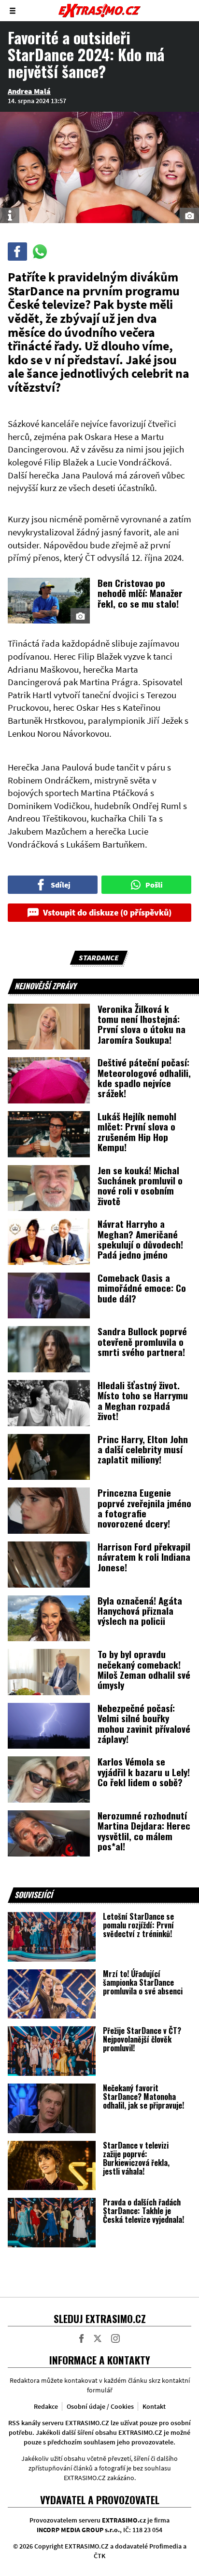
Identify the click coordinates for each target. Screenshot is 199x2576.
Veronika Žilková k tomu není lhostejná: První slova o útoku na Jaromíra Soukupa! (142, 1024)
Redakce (46, 2406)
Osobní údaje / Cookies (100, 2406)
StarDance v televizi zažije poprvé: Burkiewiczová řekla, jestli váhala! (136, 2158)
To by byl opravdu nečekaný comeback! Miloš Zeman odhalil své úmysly (144, 1669)
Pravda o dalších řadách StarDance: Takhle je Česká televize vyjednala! (143, 2211)
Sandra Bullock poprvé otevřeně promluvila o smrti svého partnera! (142, 1341)
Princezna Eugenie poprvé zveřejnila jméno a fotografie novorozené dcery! (144, 1508)
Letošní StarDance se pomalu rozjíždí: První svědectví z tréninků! (138, 1925)
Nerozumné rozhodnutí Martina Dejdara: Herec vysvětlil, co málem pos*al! (144, 1831)
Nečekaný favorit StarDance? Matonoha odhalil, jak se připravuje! (143, 2097)
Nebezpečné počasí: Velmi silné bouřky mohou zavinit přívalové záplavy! (144, 1723)
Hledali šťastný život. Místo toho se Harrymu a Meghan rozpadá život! (143, 1400)
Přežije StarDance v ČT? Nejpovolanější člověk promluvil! (142, 2039)
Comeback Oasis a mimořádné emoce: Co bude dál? (142, 1288)
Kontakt (154, 2406)
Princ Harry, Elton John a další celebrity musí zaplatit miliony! (143, 1449)
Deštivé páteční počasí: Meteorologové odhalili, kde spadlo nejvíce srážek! (144, 1077)
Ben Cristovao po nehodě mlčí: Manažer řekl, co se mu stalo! (140, 593)
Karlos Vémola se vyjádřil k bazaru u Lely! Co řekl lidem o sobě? (144, 1772)
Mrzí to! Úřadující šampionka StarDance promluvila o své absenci (143, 1982)
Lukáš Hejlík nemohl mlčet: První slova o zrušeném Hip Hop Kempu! (137, 1131)
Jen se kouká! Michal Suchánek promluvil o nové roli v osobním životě (140, 1185)
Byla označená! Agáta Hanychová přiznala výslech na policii (140, 1611)
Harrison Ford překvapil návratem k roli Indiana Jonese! (144, 1557)
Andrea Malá (29, 91)
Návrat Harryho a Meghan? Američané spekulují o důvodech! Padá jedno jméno (140, 1239)
